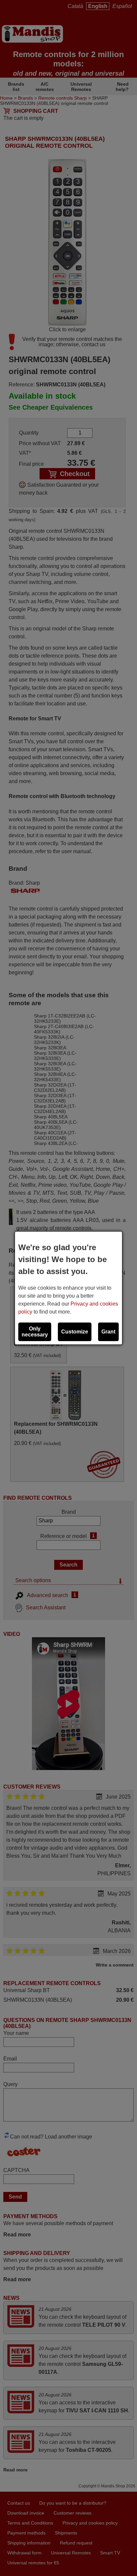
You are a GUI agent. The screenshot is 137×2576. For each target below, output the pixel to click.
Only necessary (35, 1332)
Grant (108, 1332)
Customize (75, 1332)
